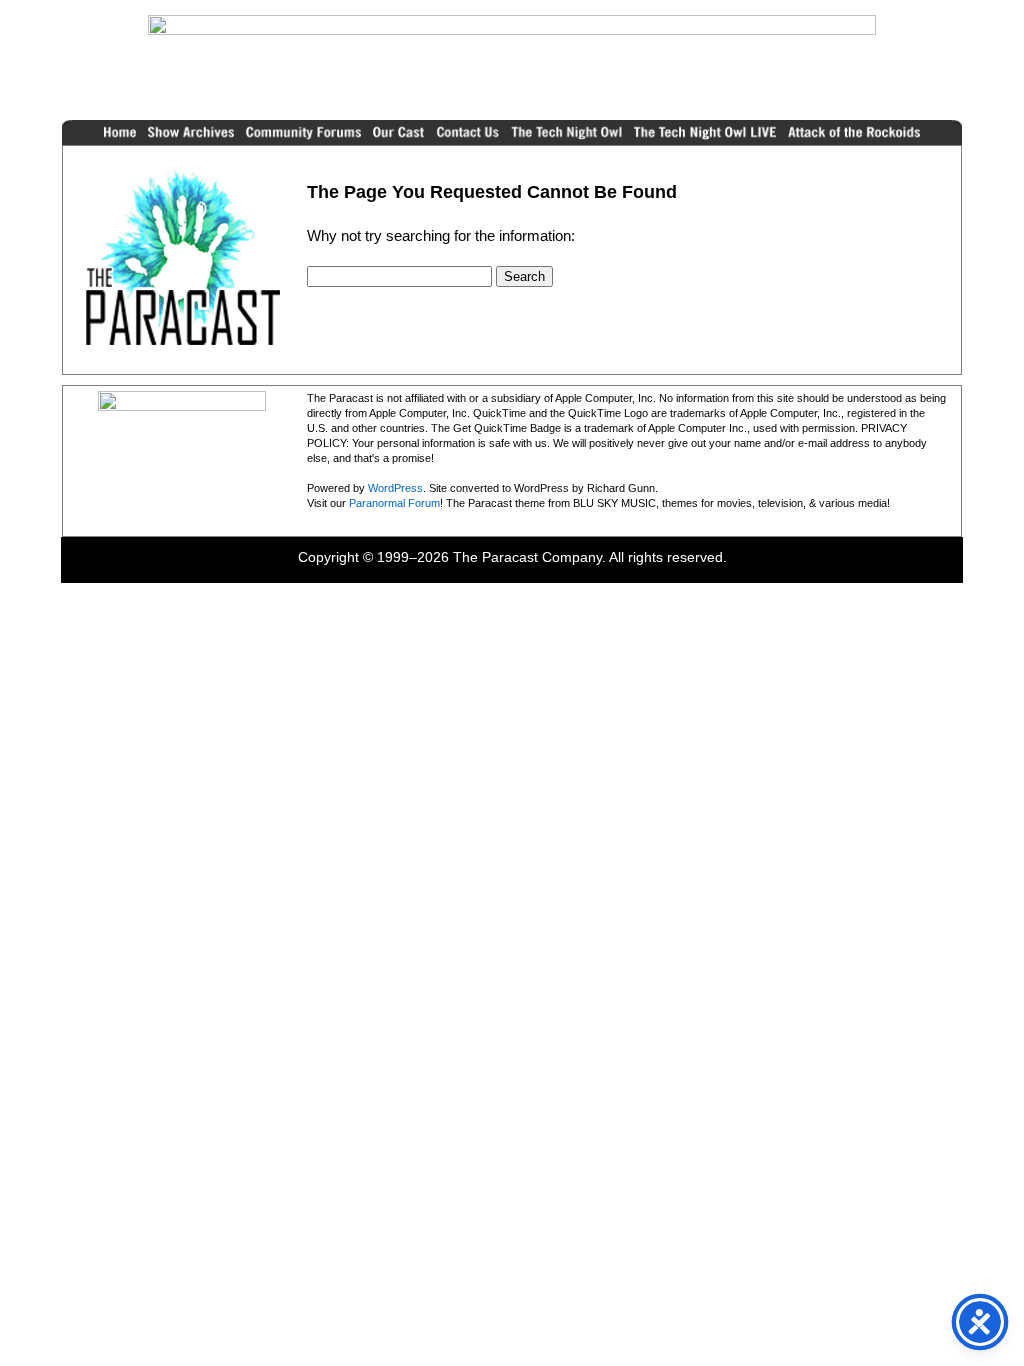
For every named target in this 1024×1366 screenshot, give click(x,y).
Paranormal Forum (394, 503)
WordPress (395, 488)
